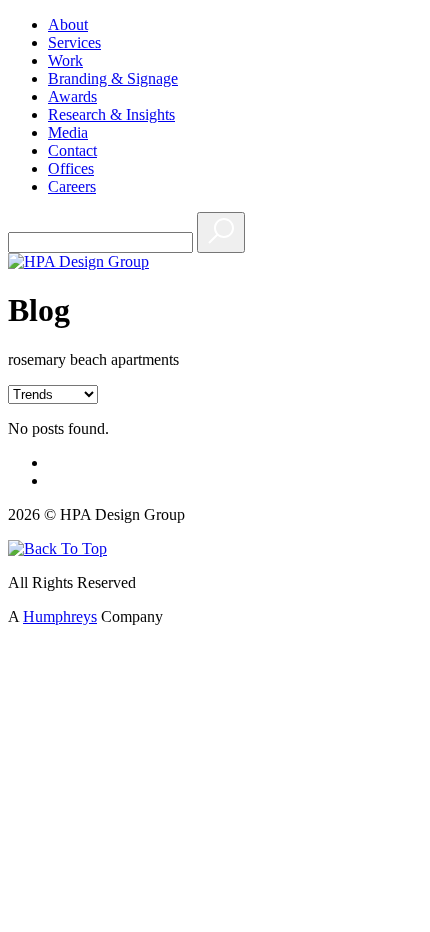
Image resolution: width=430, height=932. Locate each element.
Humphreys (60, 616)
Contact (72, 150)
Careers (72, 186)
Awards (72, 96)
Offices (71, 168)
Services (74, 42)
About (68, 24)
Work (65, 60)
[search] (221, 232)
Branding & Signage (113, 78)
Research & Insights (111, 114)
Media (68, 132)
